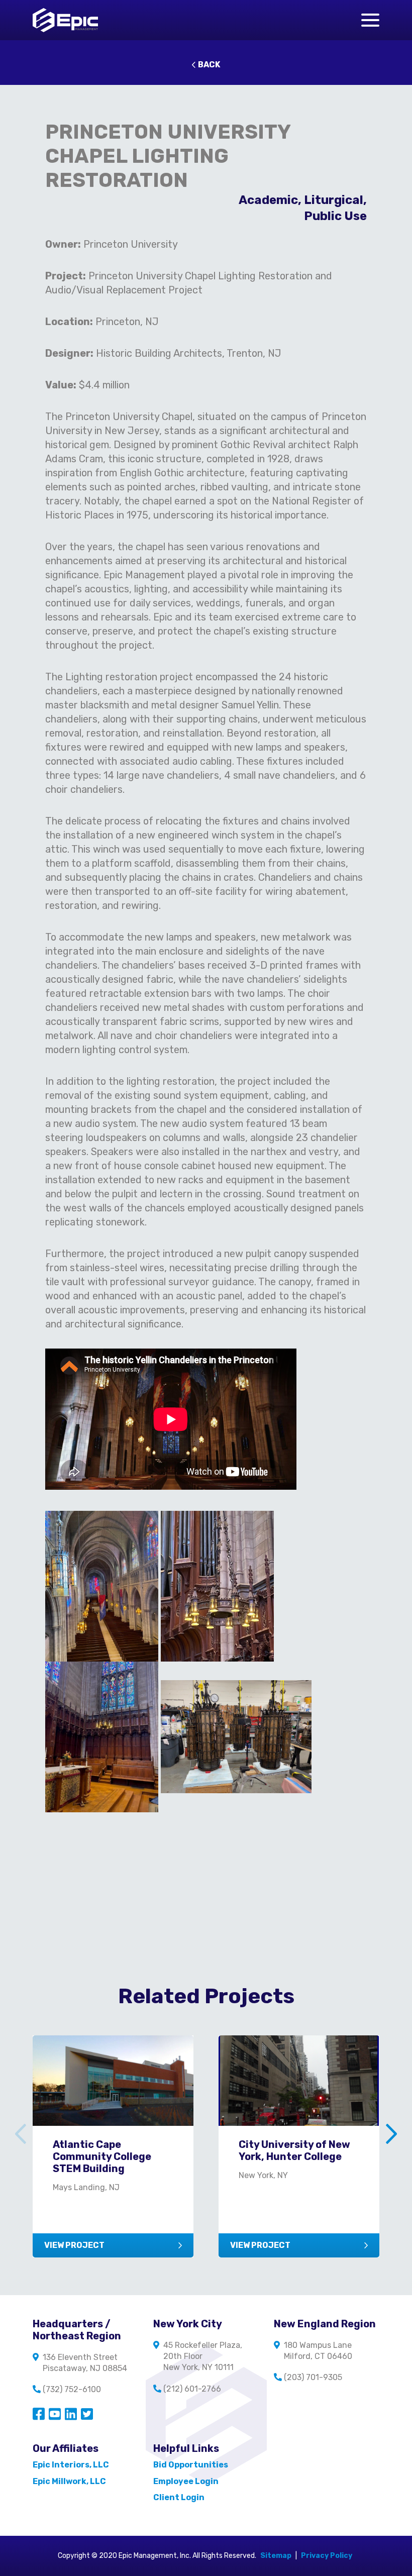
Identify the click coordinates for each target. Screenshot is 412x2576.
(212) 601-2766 (192, 2389)
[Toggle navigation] (370, 20)
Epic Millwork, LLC (69, 2481)
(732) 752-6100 (72, 2389)
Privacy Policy (327, 2556)
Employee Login (186, 2481)
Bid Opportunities (191, 2465)
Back (209, 65)
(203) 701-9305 (313, 2377)
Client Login (179, 2497)
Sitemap (276, 2556)
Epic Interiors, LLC (71, 2465)
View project (74, 2245)
